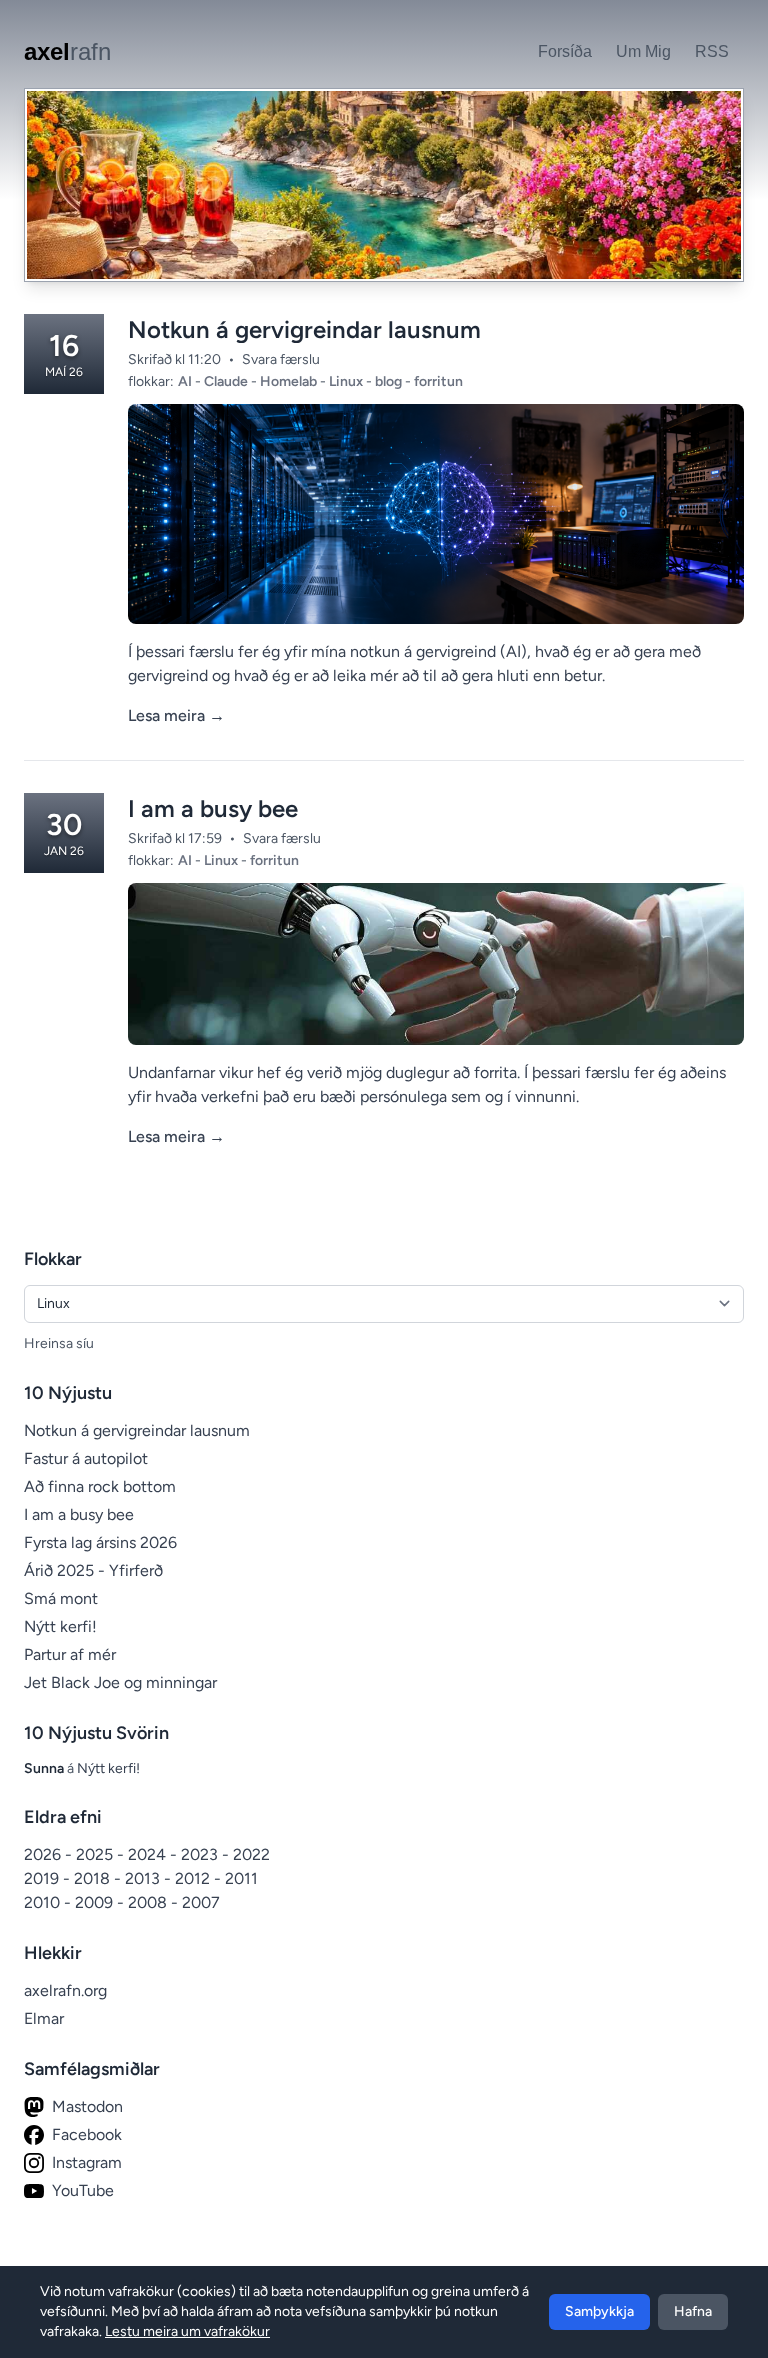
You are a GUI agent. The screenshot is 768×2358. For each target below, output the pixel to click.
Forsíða (565, 51)
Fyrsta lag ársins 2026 (100, 1542)
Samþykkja (599, 2311)
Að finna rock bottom (100, 1486)
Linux (347, 381)
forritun (438, 381)
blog (390, 381)
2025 (96, 1854)
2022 (251, 1854)
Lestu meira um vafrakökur (187, 2331)
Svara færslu (281, 359)
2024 (149, 1854)
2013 (144, 1878)
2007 (201, 1902)
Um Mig (643, 51)
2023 (201, 1854)
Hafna (693, 2311)
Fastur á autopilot (86, 1458)
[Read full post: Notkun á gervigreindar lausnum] (436, 514)
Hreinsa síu (59, 1343)
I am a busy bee (213, 808)
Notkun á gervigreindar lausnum (304, 329)
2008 (149, 1902)
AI (186, 381)
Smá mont (61, 1598)
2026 (44, 1854)
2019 (43, 1878)
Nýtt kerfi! (60, 1626)
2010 (44, 1902)
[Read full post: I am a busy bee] (436, 964)
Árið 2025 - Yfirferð (93, 1570)
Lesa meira (176, 715)
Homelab (290, 381)
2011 (241, 1878)
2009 (96, 1902)
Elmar (44, 2018)
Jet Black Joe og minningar (120, 1682)
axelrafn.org (65, 1990)
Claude (227, 381)
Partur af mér (70, 1654)
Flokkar (53, 1259)
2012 (194, 1878)
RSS (712, 51)
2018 (94, 1878)
